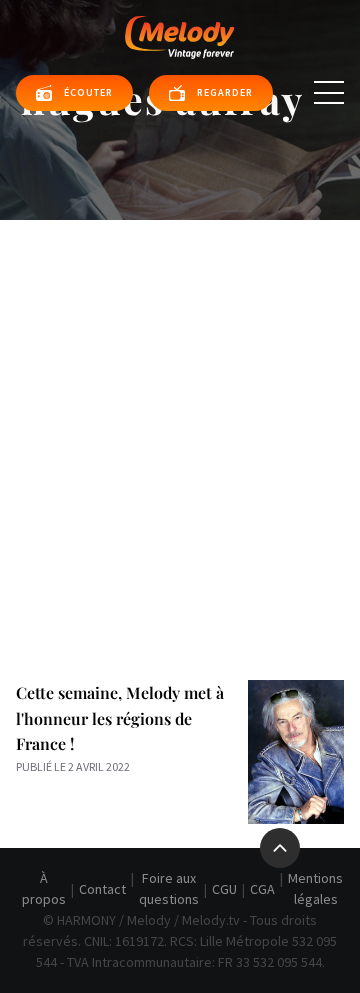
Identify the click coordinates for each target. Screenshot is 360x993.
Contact (102, 889)
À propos (44, 888)
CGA (262, 889)
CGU (224, 889)
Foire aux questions (169, 888)
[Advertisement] (180, 410)
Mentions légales (315, 888)
